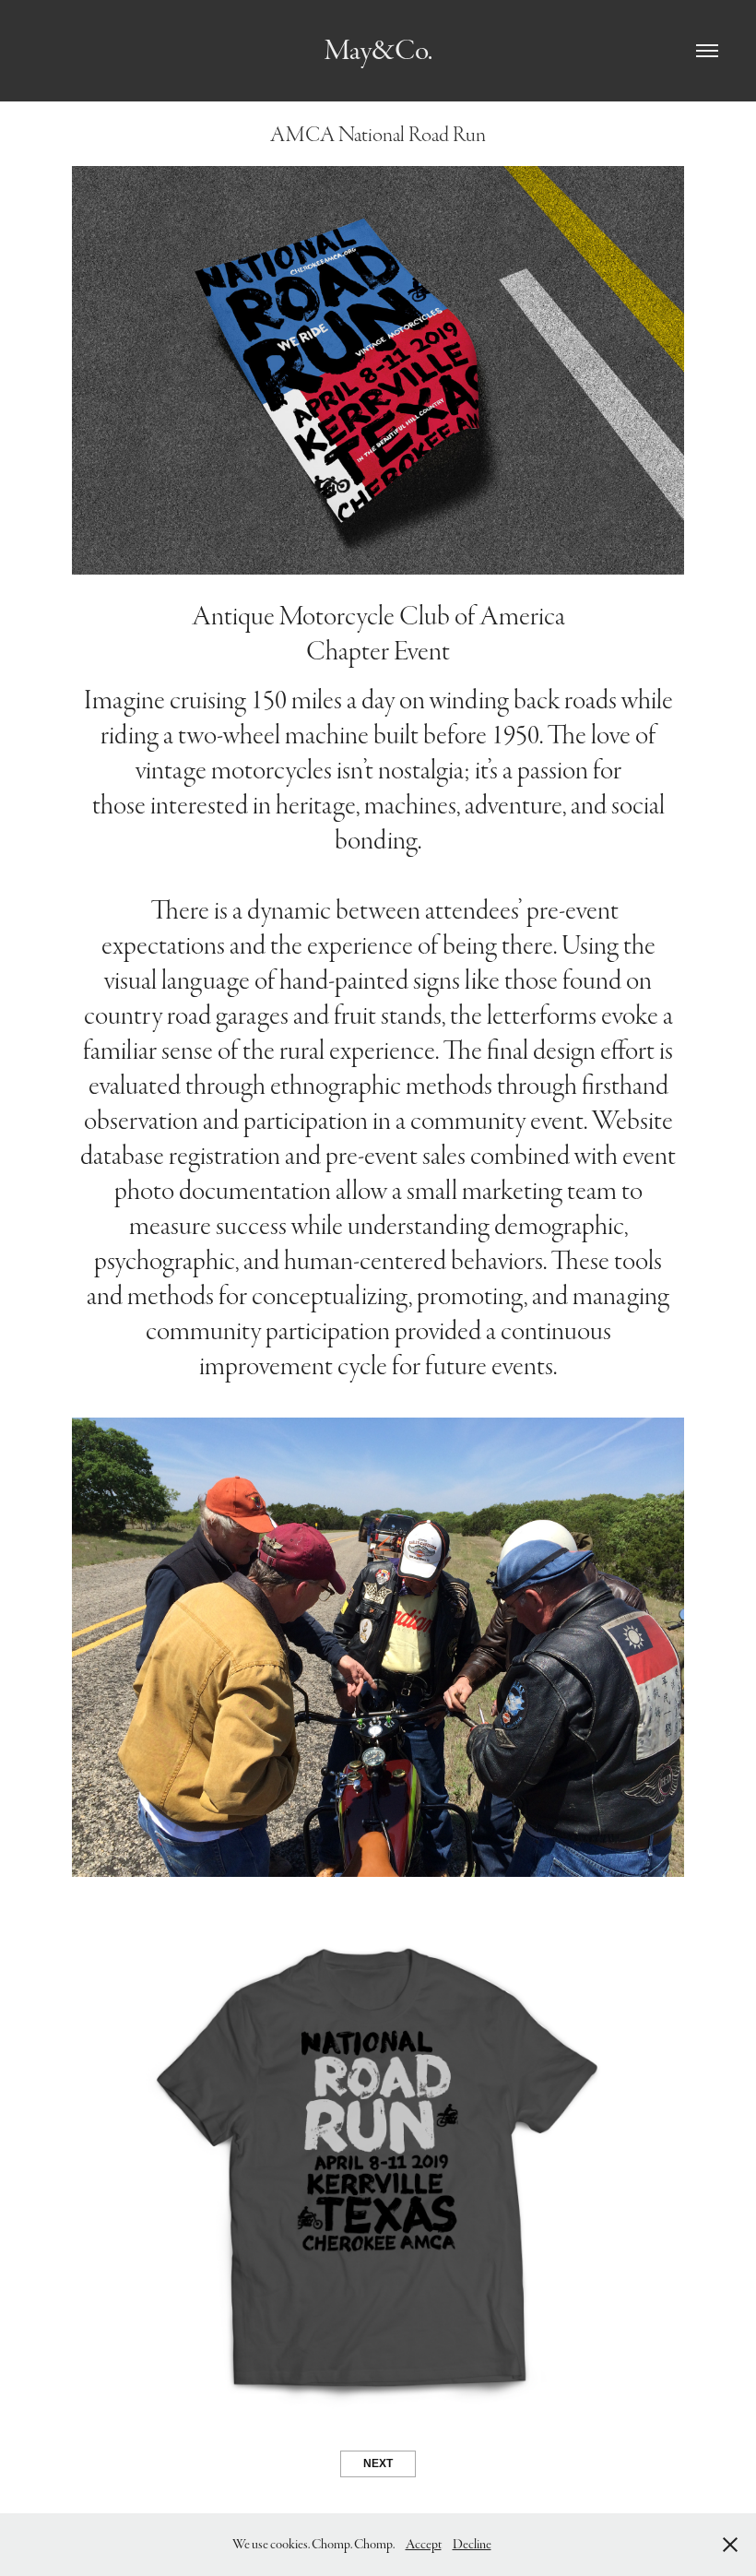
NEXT (378, 2463)
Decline (472, 2544)
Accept (424, 2544)
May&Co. (378, 50)
